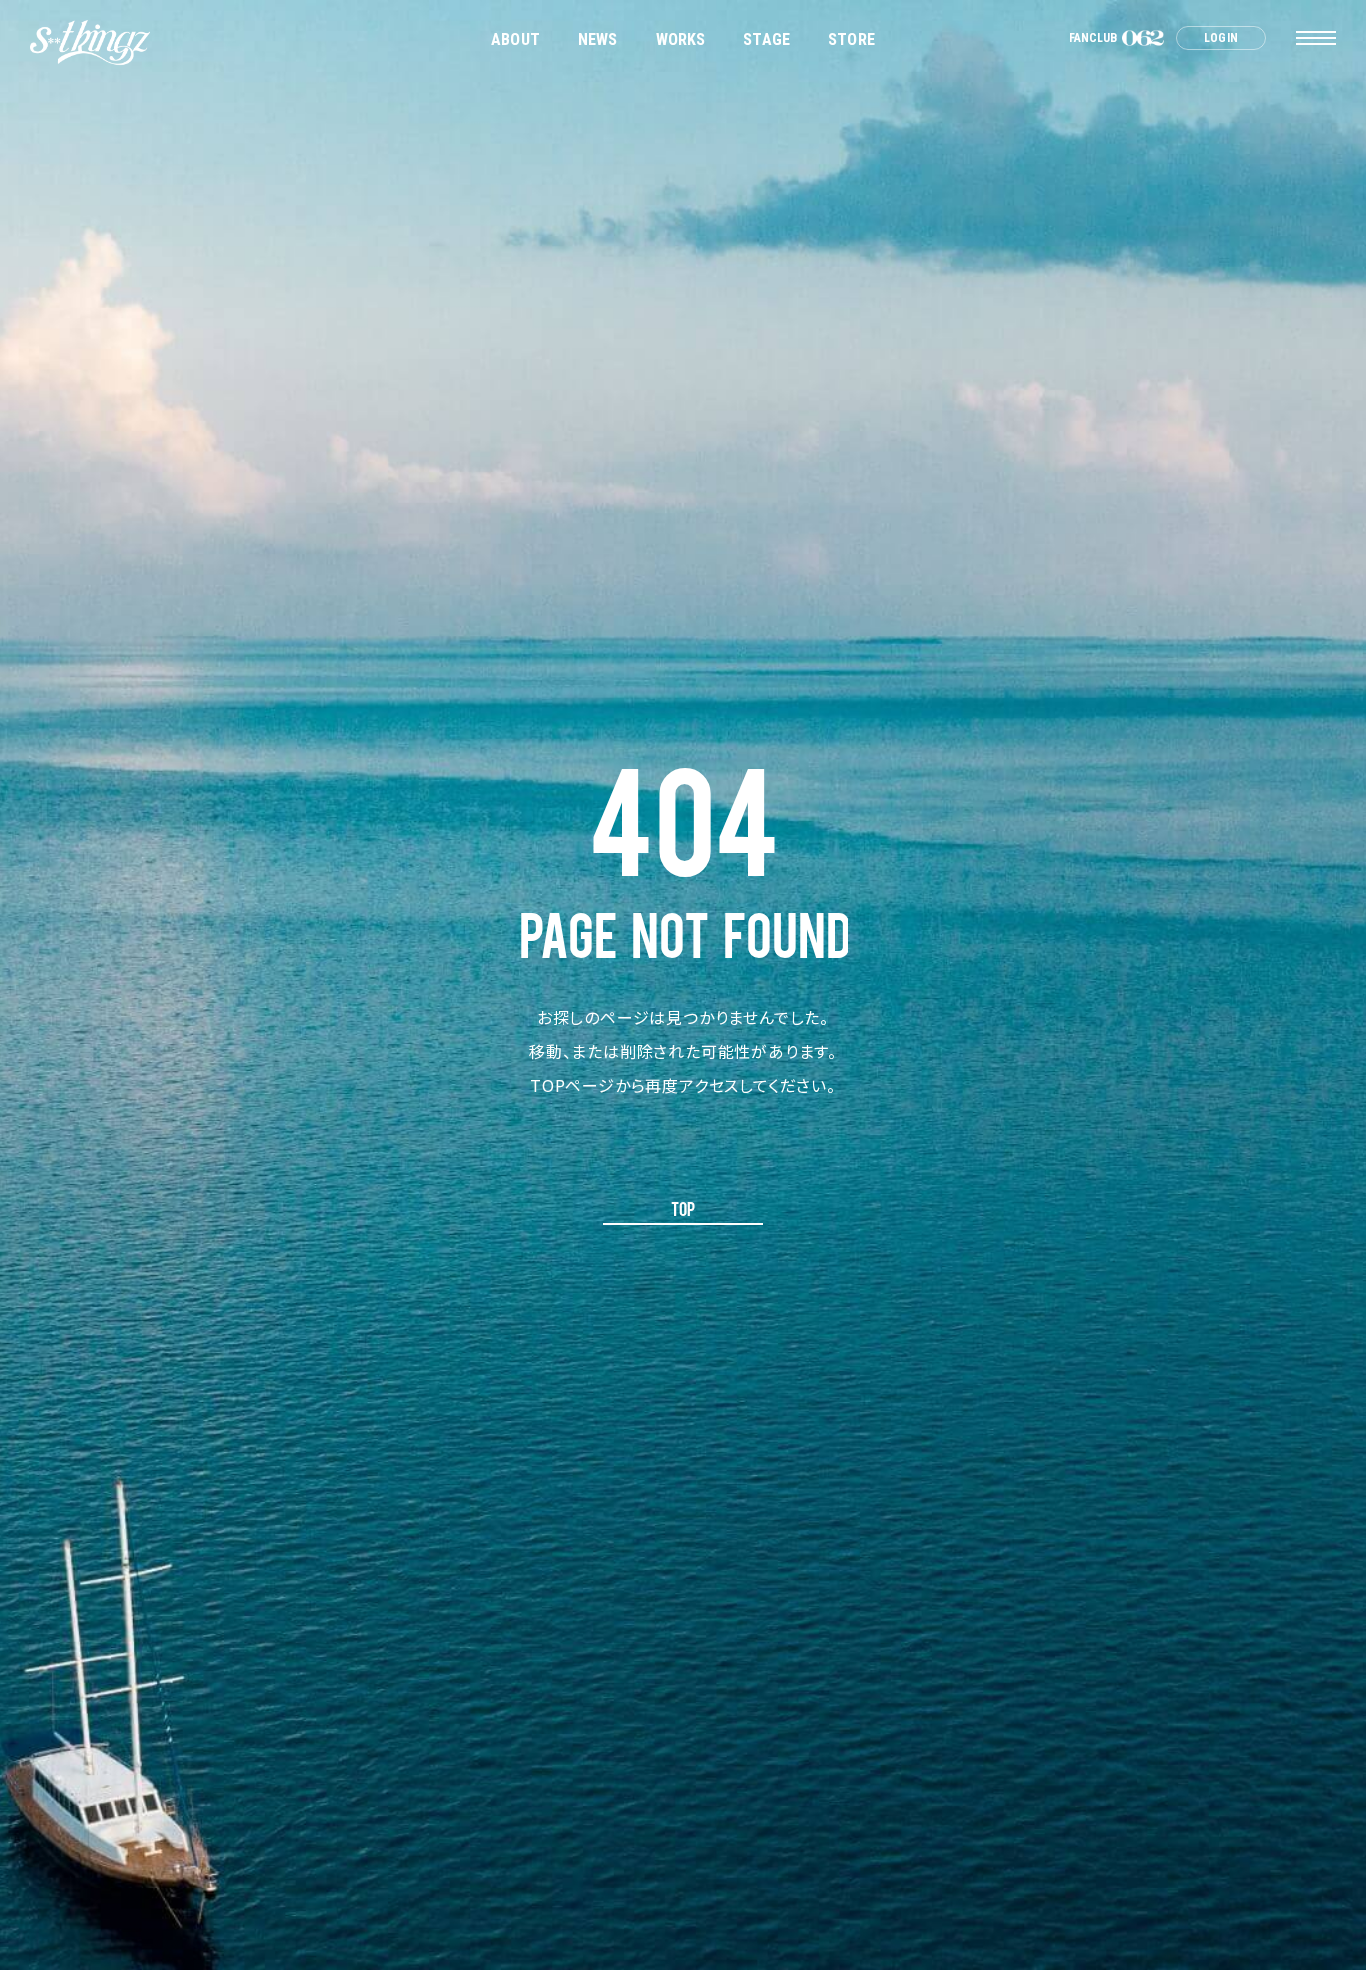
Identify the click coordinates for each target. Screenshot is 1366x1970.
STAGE (766, 39)
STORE (851, 39)
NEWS (598, 39)
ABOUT (515, 39)
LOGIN (1221, 38)
